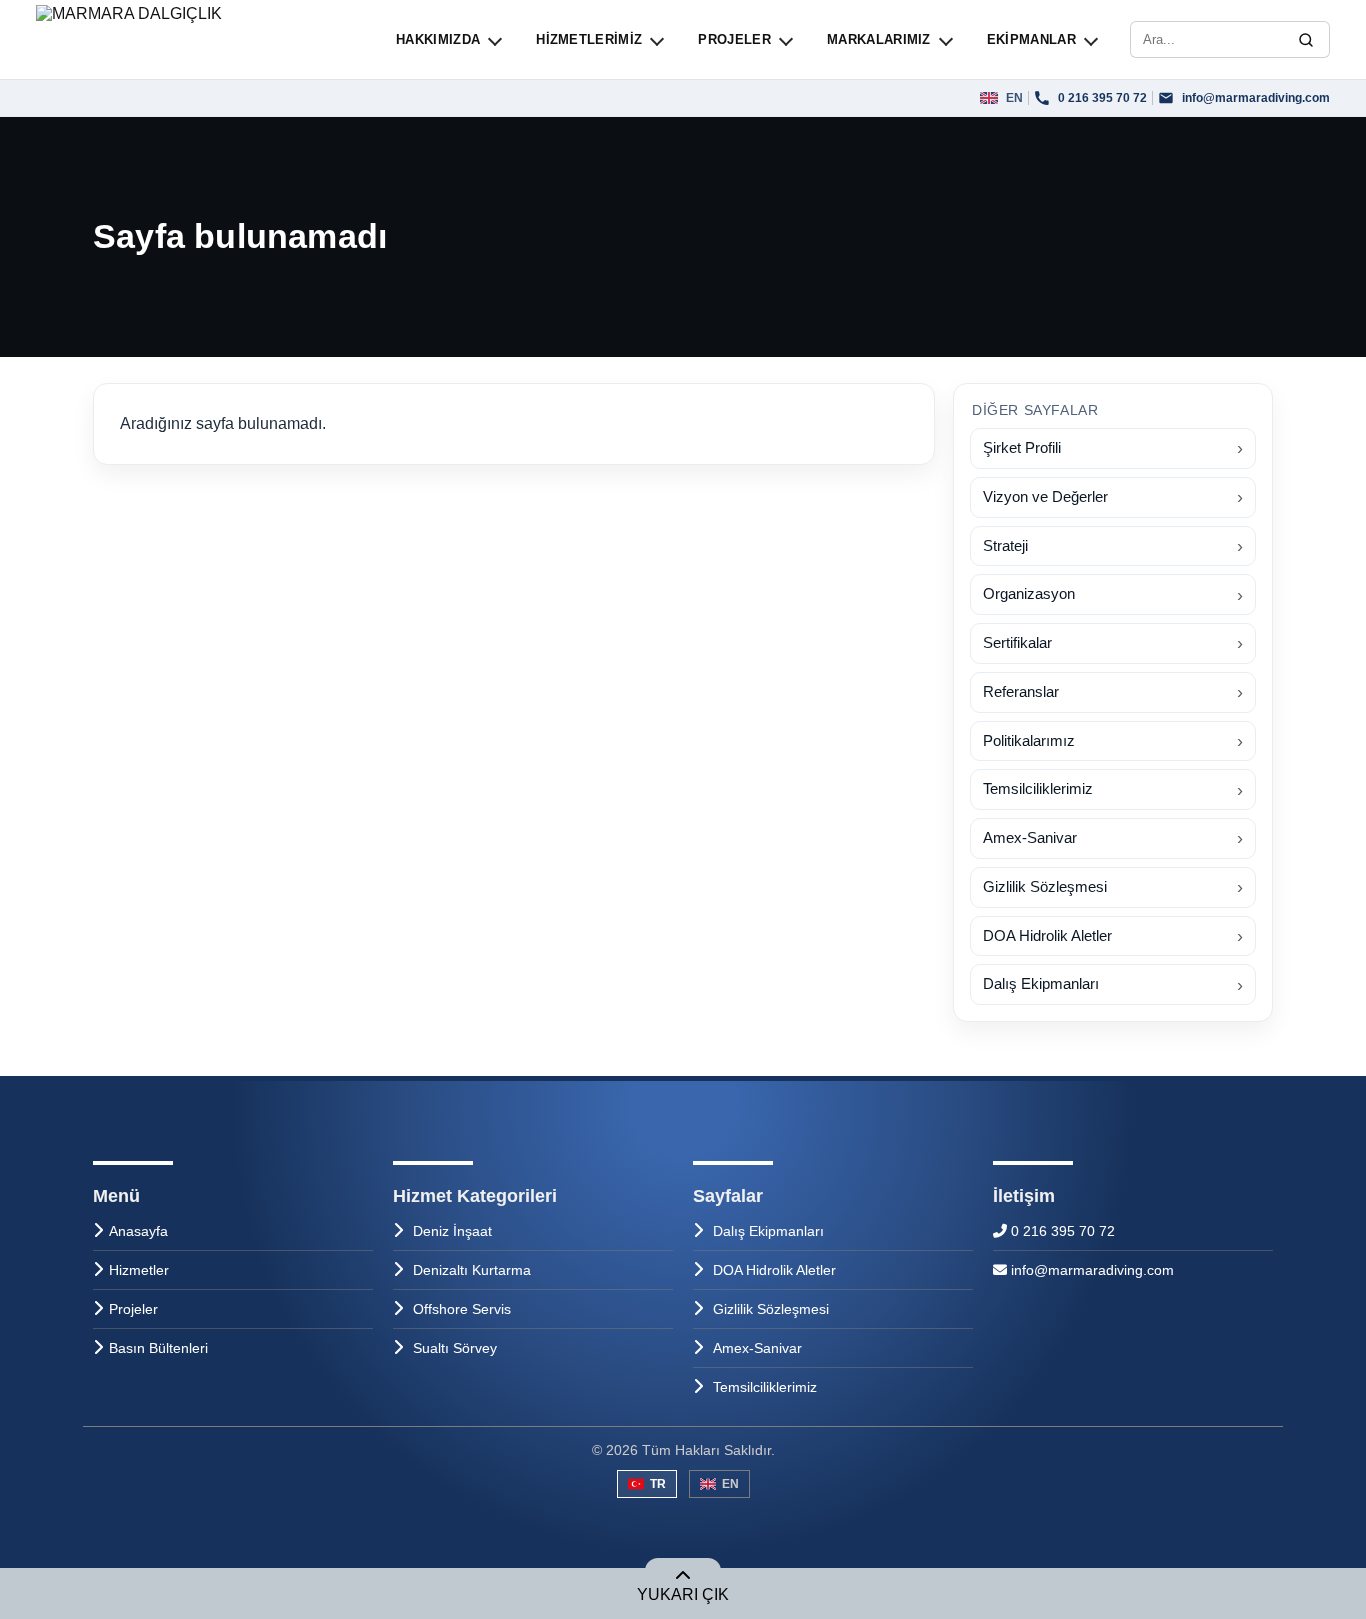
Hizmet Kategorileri (475, 1196)
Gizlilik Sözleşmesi (771, 1309)
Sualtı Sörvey (455, 1348)
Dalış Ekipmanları (768, 1231)
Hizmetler (139, 1270)
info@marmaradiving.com (1090, 1270)
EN (730, 1484)
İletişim (1024, 1196)
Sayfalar (728, 1196)
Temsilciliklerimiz (765, 1387)
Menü (116, 1196)
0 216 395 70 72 (1061, 1231)
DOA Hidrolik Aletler (774, 1270)
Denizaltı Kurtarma (472, 1270)
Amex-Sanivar (757, 1348)
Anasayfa (138, 1231)
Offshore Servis (462, 1309)
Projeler (133, 1309)
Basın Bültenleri (158, 1348)
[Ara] (1306, 40)
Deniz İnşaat (452, 1231)
